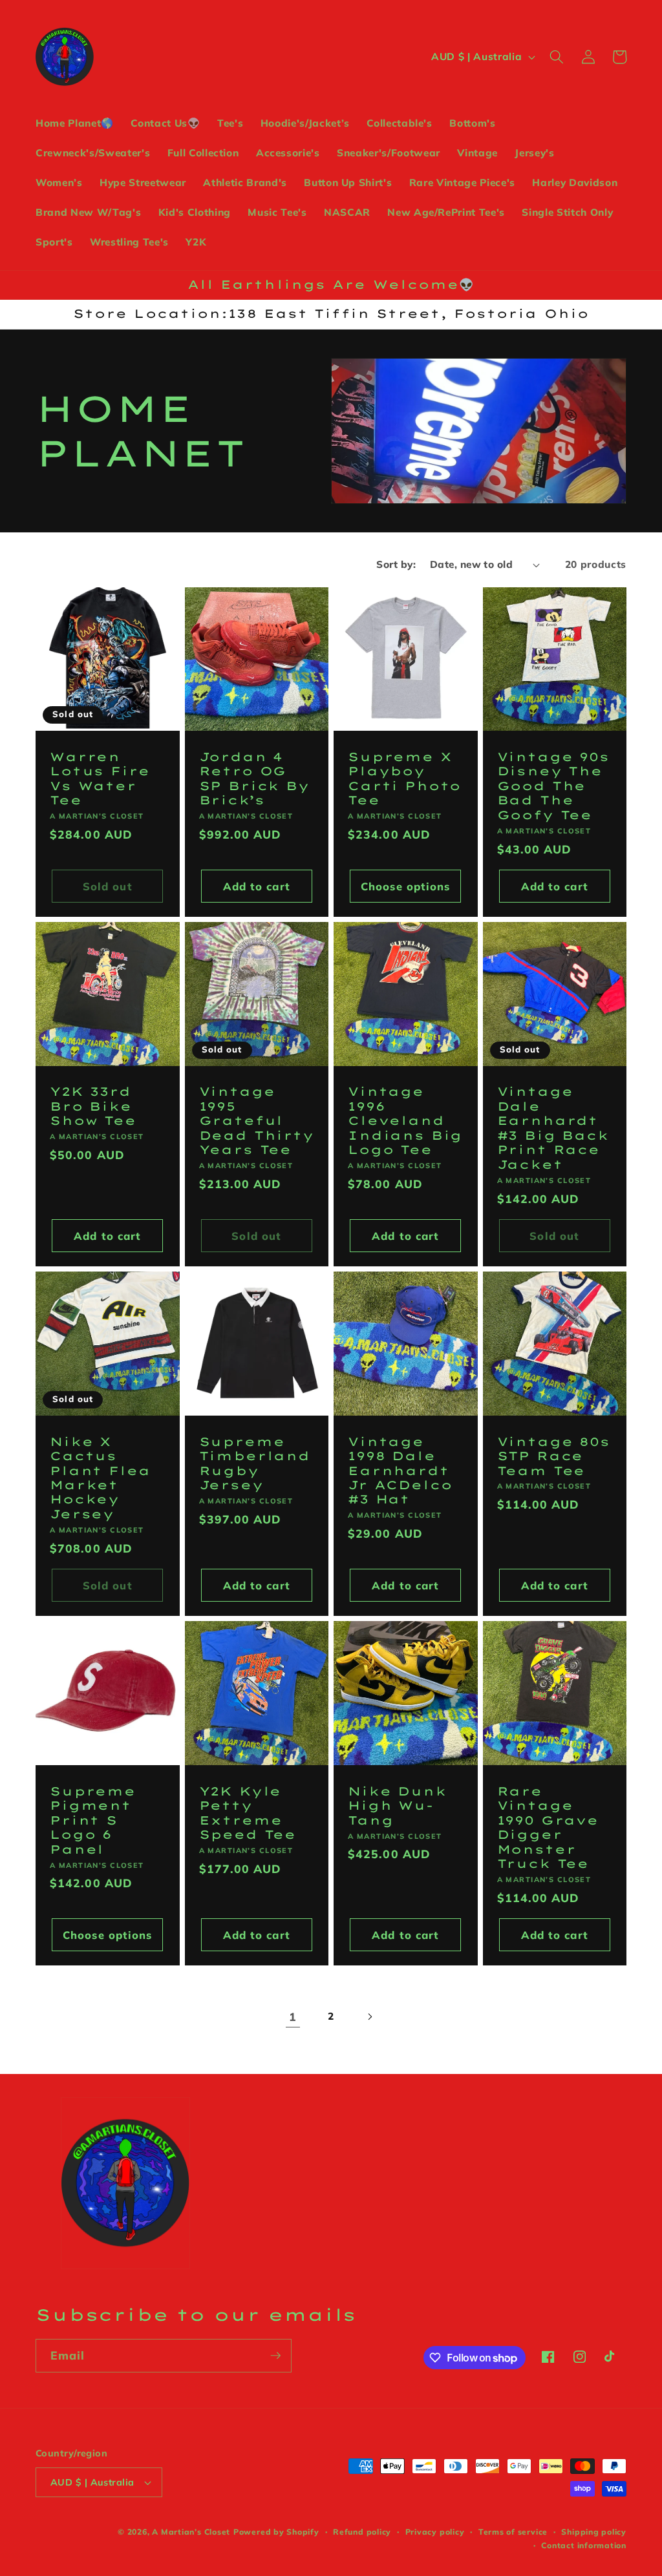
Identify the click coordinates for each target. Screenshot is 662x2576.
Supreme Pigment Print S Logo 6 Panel (93, 1821)
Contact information (584, 2545)
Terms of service (513, 2532)
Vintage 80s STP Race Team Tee (554, 1457)
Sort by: (396, 564)
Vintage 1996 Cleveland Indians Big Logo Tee (405, 1121)
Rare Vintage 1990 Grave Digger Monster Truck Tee (548, 1828)
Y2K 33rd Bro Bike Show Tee (93, 1106)
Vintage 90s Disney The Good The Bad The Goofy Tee (553, 786)
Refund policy (362, 2532)
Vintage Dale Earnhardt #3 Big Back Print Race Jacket (553, 1128)
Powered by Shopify (276, 2532)
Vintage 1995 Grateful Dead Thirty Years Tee (257, 1121)
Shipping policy (594, 2532)
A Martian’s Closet (191, 2532)
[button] (557, 57)
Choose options (405, 886)
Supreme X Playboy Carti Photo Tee (404, 779)
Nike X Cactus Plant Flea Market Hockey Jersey (100, 1478)
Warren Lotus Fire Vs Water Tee (100, 779)
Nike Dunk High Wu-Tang (397, 1806)
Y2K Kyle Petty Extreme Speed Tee (248, 1813)
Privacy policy (435, 2532)
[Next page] (369, 2016)
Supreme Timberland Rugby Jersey (255, 1464)
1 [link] (293, 2016)
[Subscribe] (275, 2356)
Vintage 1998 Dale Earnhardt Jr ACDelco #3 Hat (400, 1471)
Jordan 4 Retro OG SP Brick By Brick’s (254, 779)
